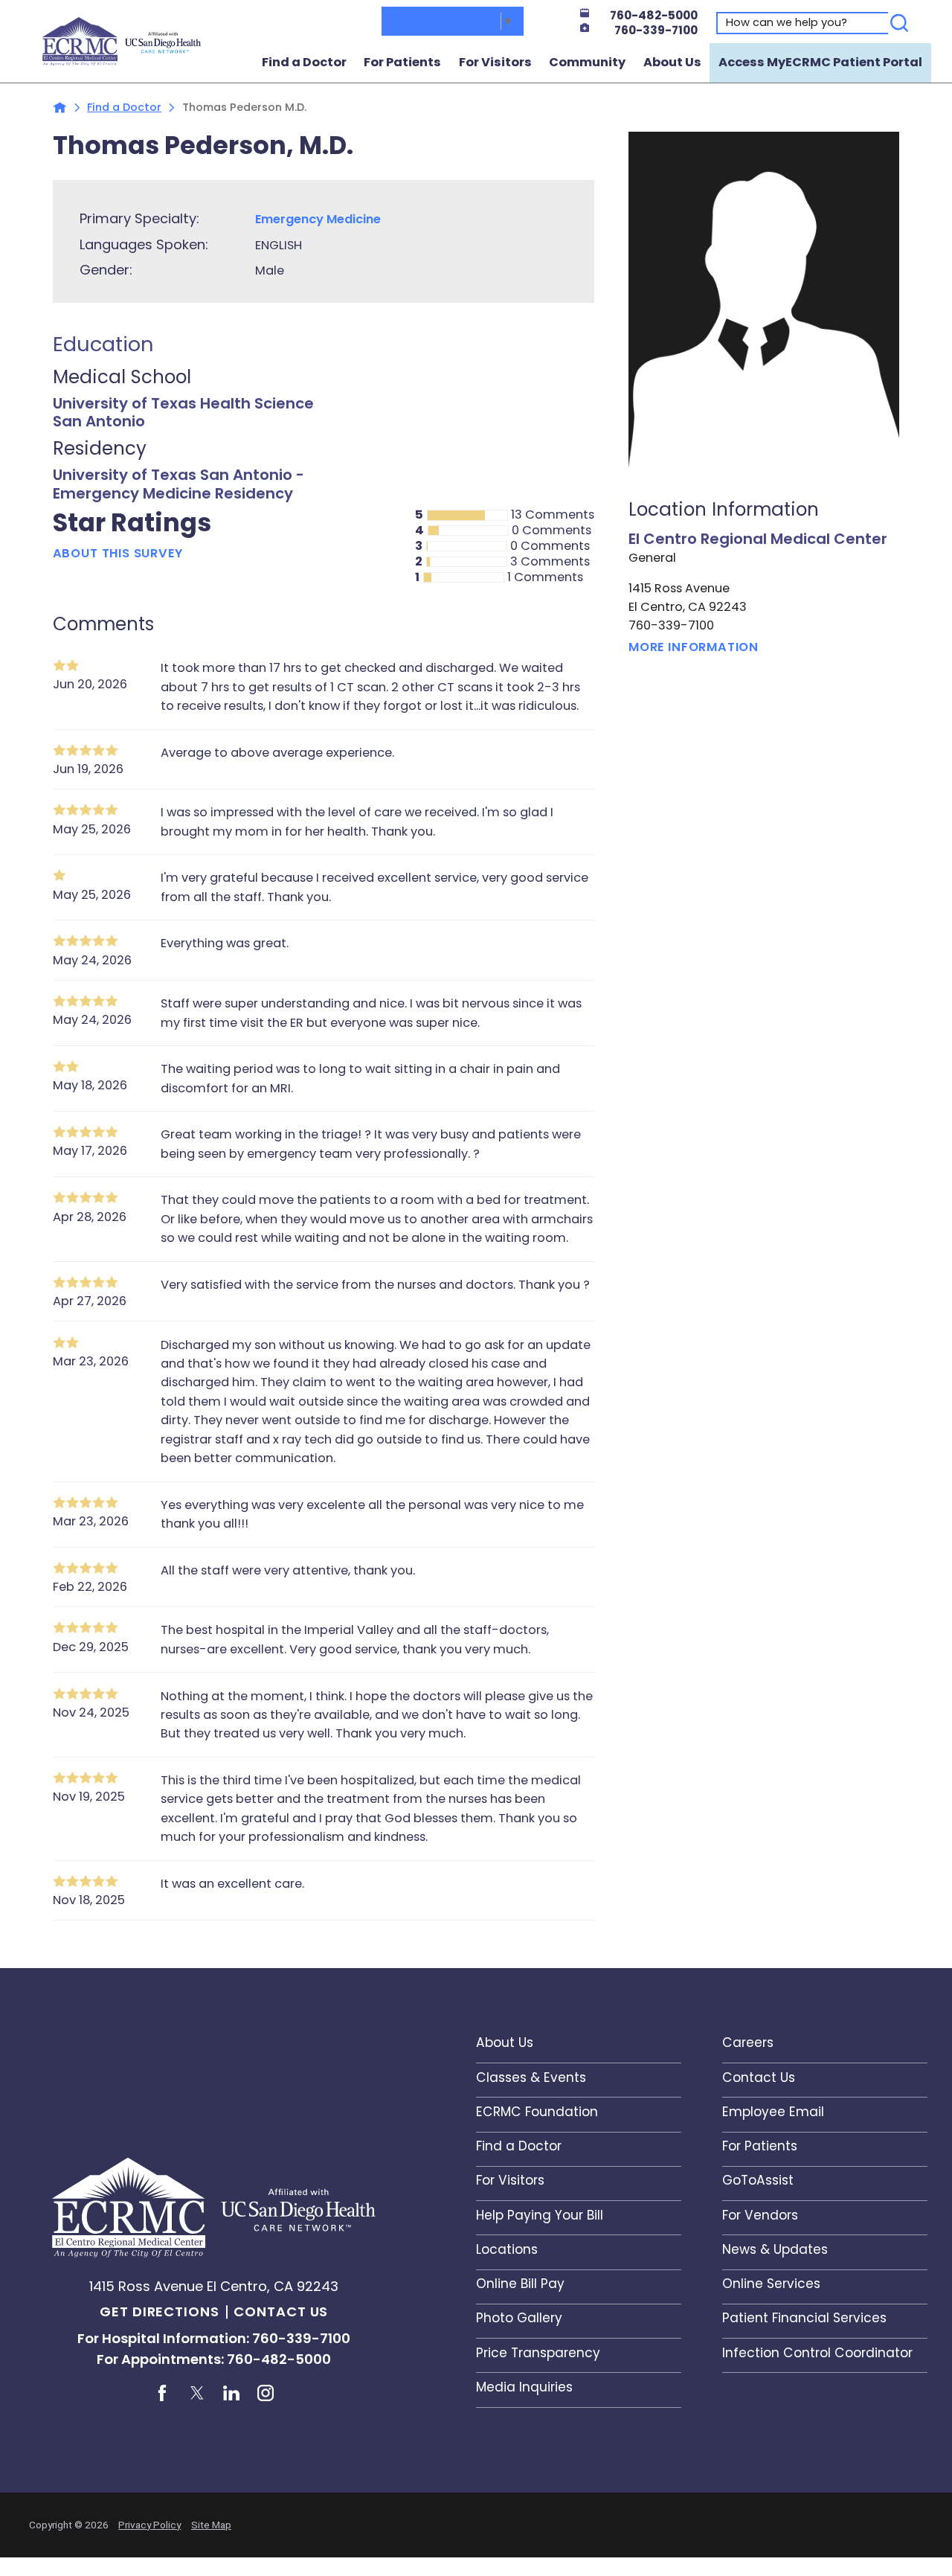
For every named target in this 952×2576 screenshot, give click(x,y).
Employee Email (773, 2112)
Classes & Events (531, 2077)
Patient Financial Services (804, 2318)
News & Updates (775, 2249)
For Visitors (495, 62)
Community (587, 62)
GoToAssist (758, 2180)
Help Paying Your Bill (540, 2215)
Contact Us (281, 2311)
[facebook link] (163, 2393)
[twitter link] (197, 2393)
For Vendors (760, 2215)
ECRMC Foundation (537, 2112)
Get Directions (160, 2311)
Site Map (211, 2525)
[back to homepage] (60, 108)
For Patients (402, 62)
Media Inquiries (524, 2387)
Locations (507, 2249)
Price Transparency (538, 2353)
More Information (694, 647)
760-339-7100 (656, 30)
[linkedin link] (231, 2393)
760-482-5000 (654, 15)
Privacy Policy (149, 2525)
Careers (748, 2042)
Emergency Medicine (318, 219)
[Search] (900, 23)
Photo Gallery (519, 2318)
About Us (672, 62)
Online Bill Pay (520, 2284)
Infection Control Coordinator (817, 2353)
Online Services (771, 2284)
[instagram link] (266, 2393)
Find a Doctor (304, 62)
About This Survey (118, 552)
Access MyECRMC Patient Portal (820, 62)
